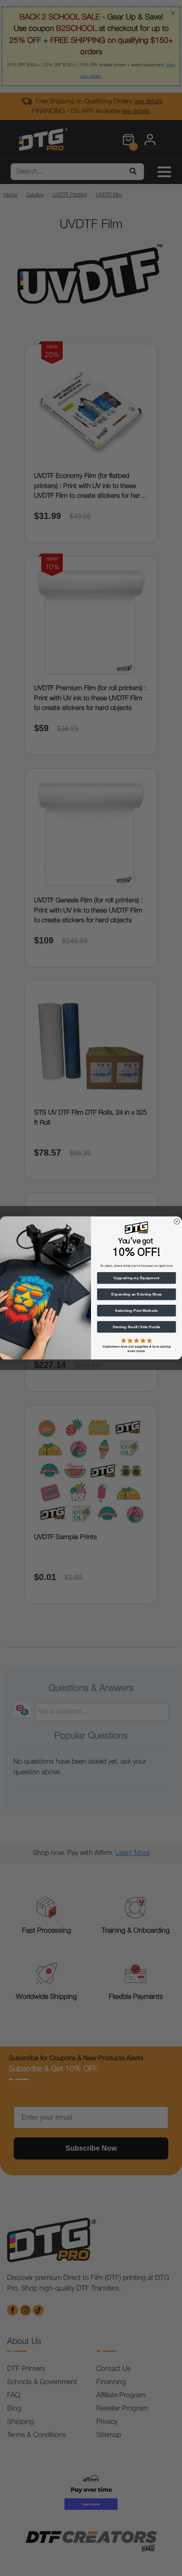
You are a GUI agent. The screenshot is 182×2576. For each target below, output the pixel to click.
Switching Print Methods (136, 1311)
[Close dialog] (177, 1222)
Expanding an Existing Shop (137, 1294)
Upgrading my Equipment (137, 1278)
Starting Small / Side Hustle (136, 1327)
